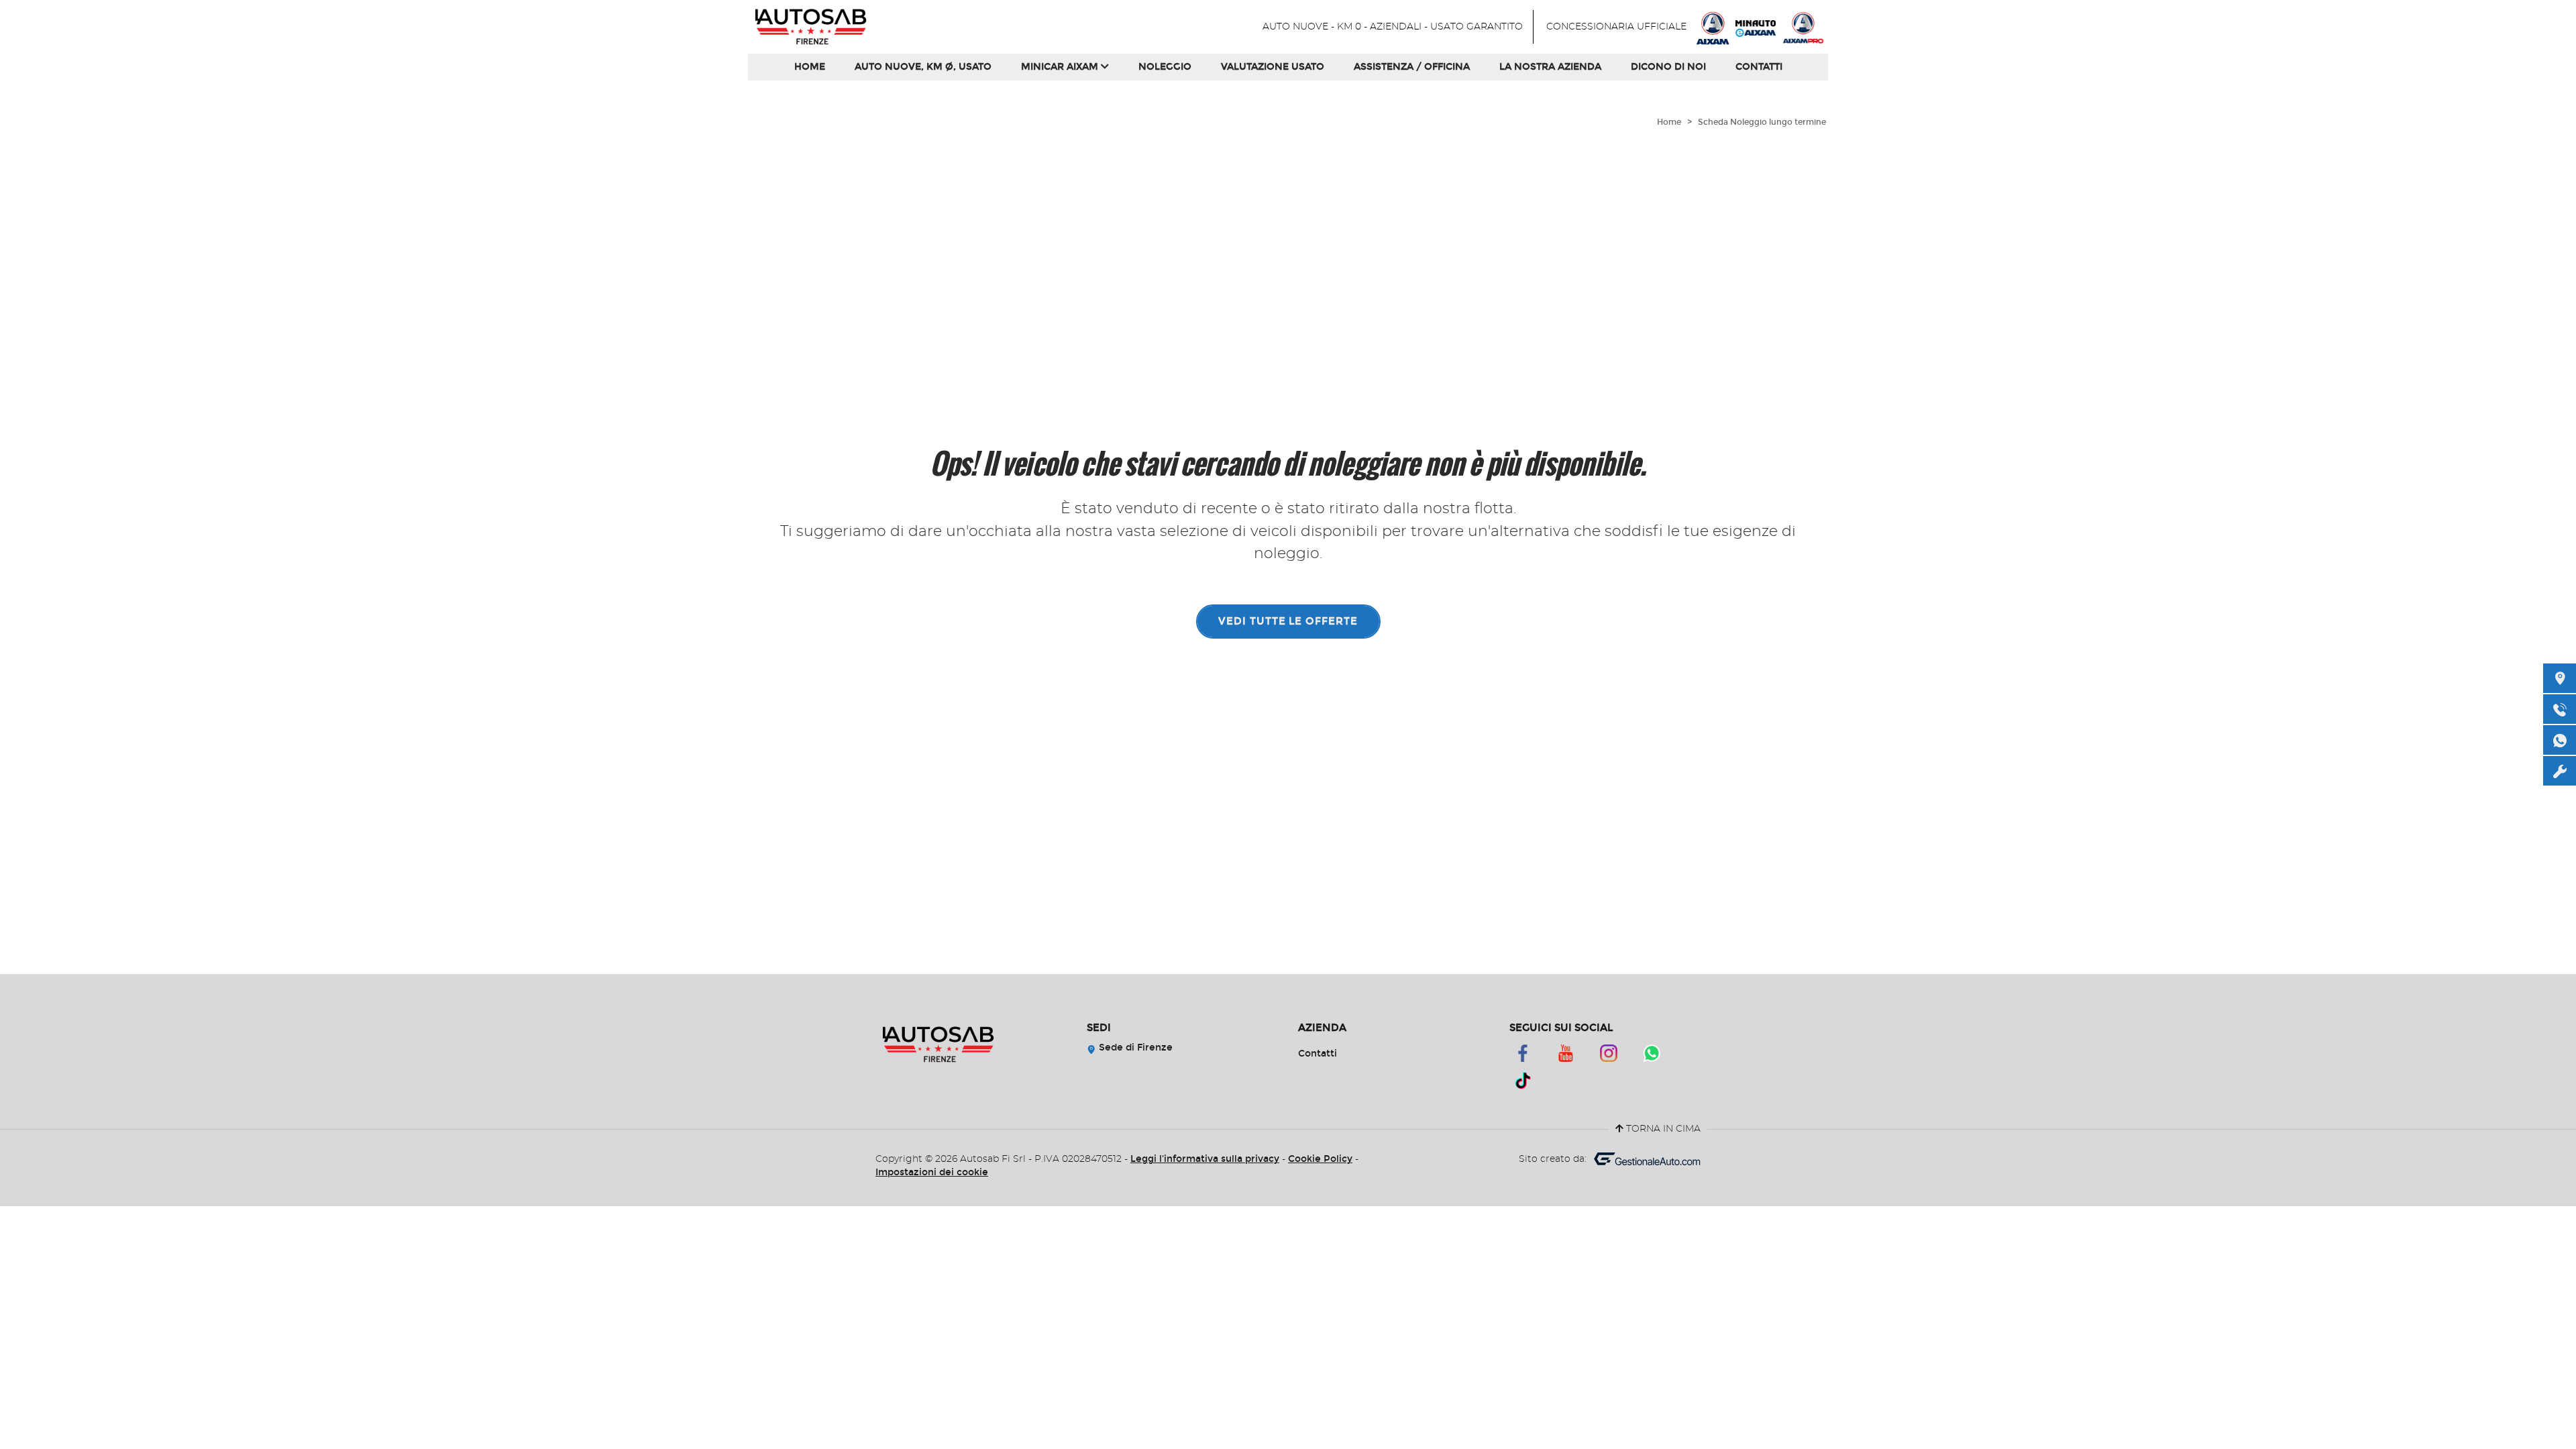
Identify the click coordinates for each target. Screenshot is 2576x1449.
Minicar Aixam (1061, 67)
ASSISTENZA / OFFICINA (1412, 67)
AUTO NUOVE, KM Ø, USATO (923, 67)
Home (810, 67)
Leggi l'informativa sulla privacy (1205, 1159)
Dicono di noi (1668, 67)
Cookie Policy (1320, 1159)
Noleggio (1165, 67)
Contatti (1759, 67)
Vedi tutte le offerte (1288, 621)
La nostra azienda (1550, 67)
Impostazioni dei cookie (932, 1172)
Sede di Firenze (1134, 1048)
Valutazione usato (1273, 67)
